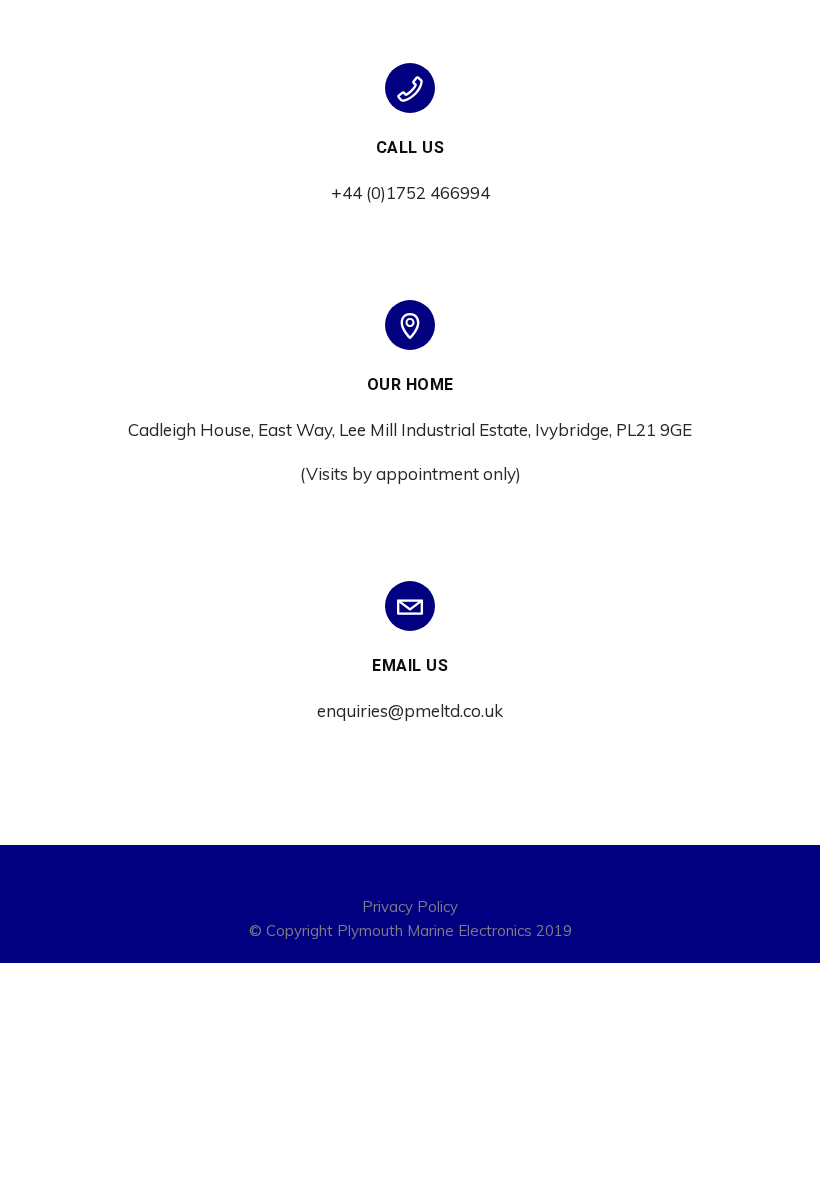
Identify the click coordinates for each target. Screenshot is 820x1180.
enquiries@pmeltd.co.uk (410, 710)
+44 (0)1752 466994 (410, 192)
